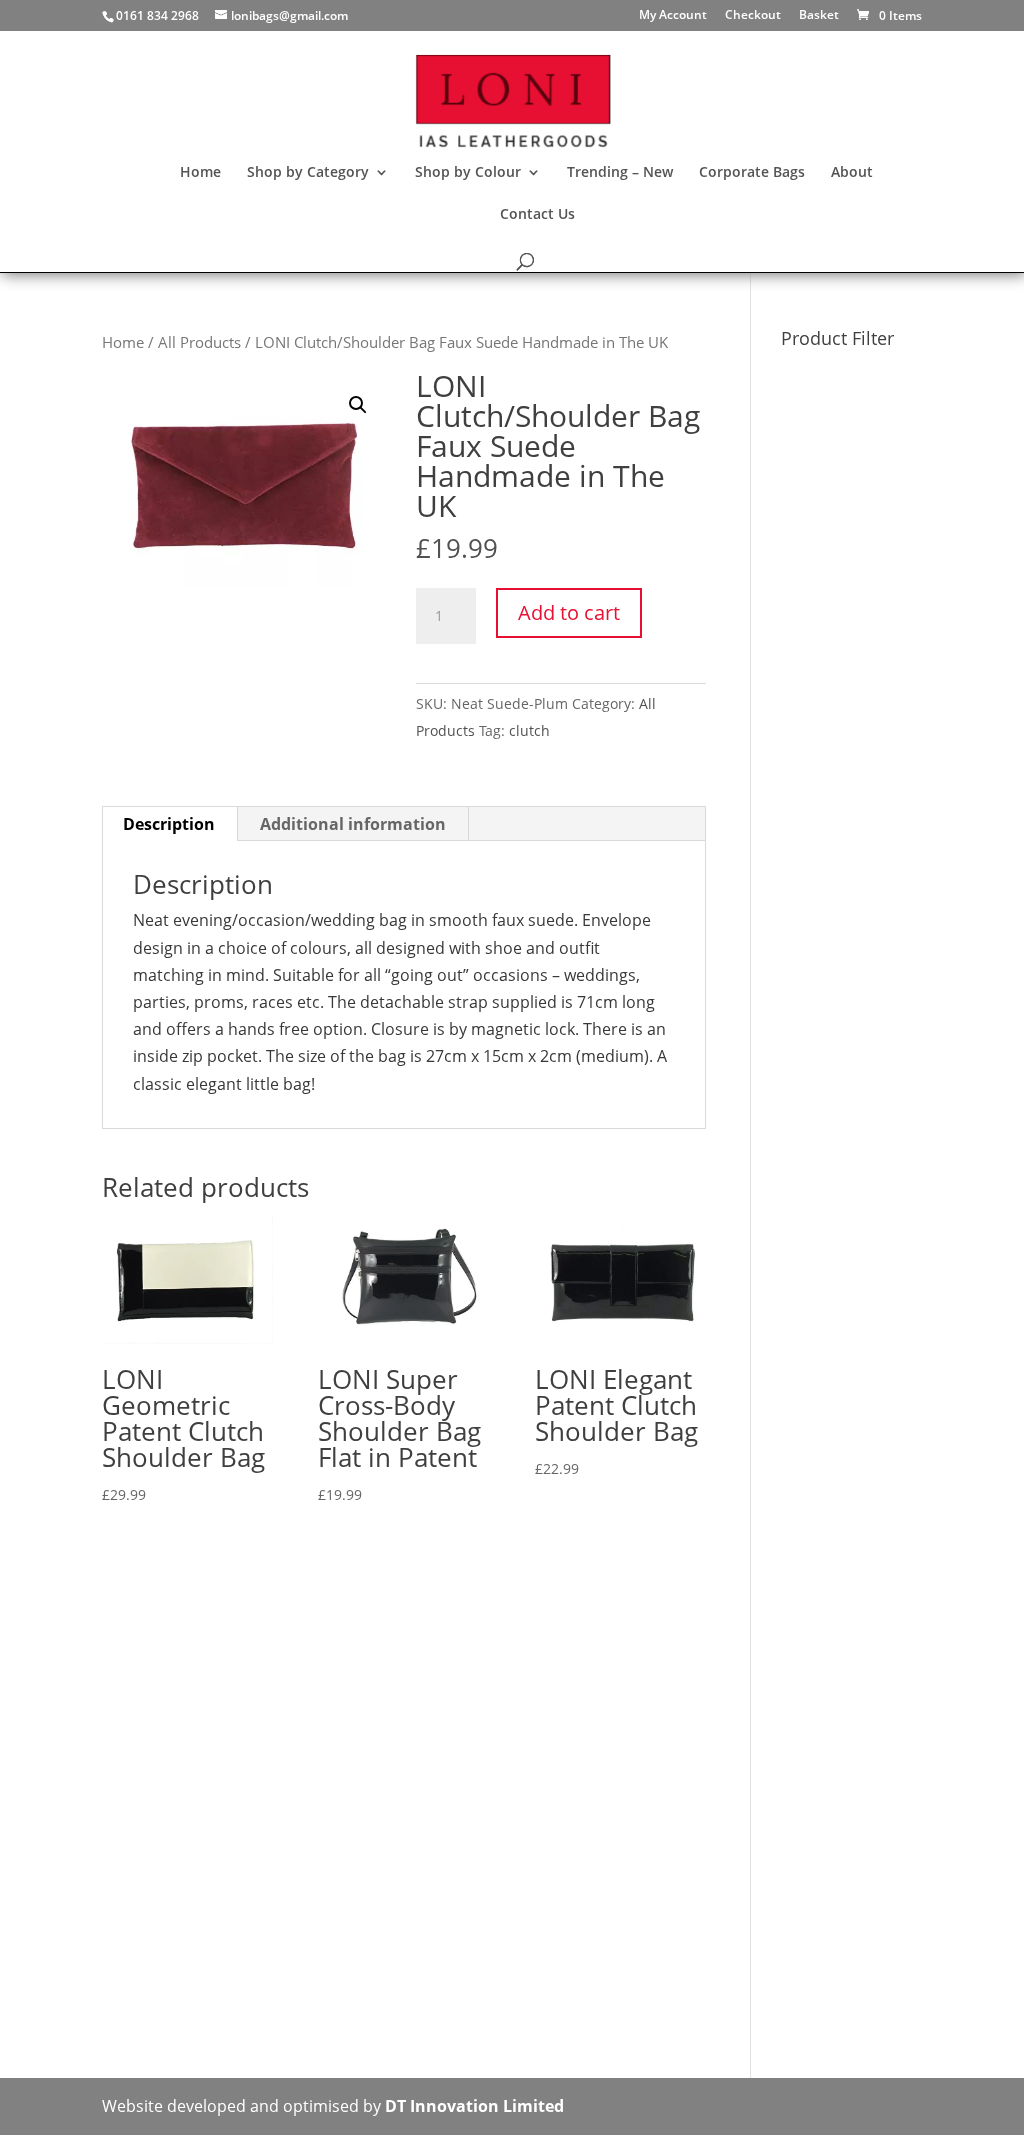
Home (200, 173)
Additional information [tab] (353, 824)
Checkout (753, 16)
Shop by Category (308, 173)
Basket (819, 16)
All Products (199, 342)
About (852, 173)
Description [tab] (169, 824)
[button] (358, 405)
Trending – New (620, 173)
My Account (673, 16)
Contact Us (537, 215)
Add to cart (569, 612)
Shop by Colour (468, 173)
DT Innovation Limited (474, 2106)
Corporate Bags (752, 173)
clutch (529, 730)
